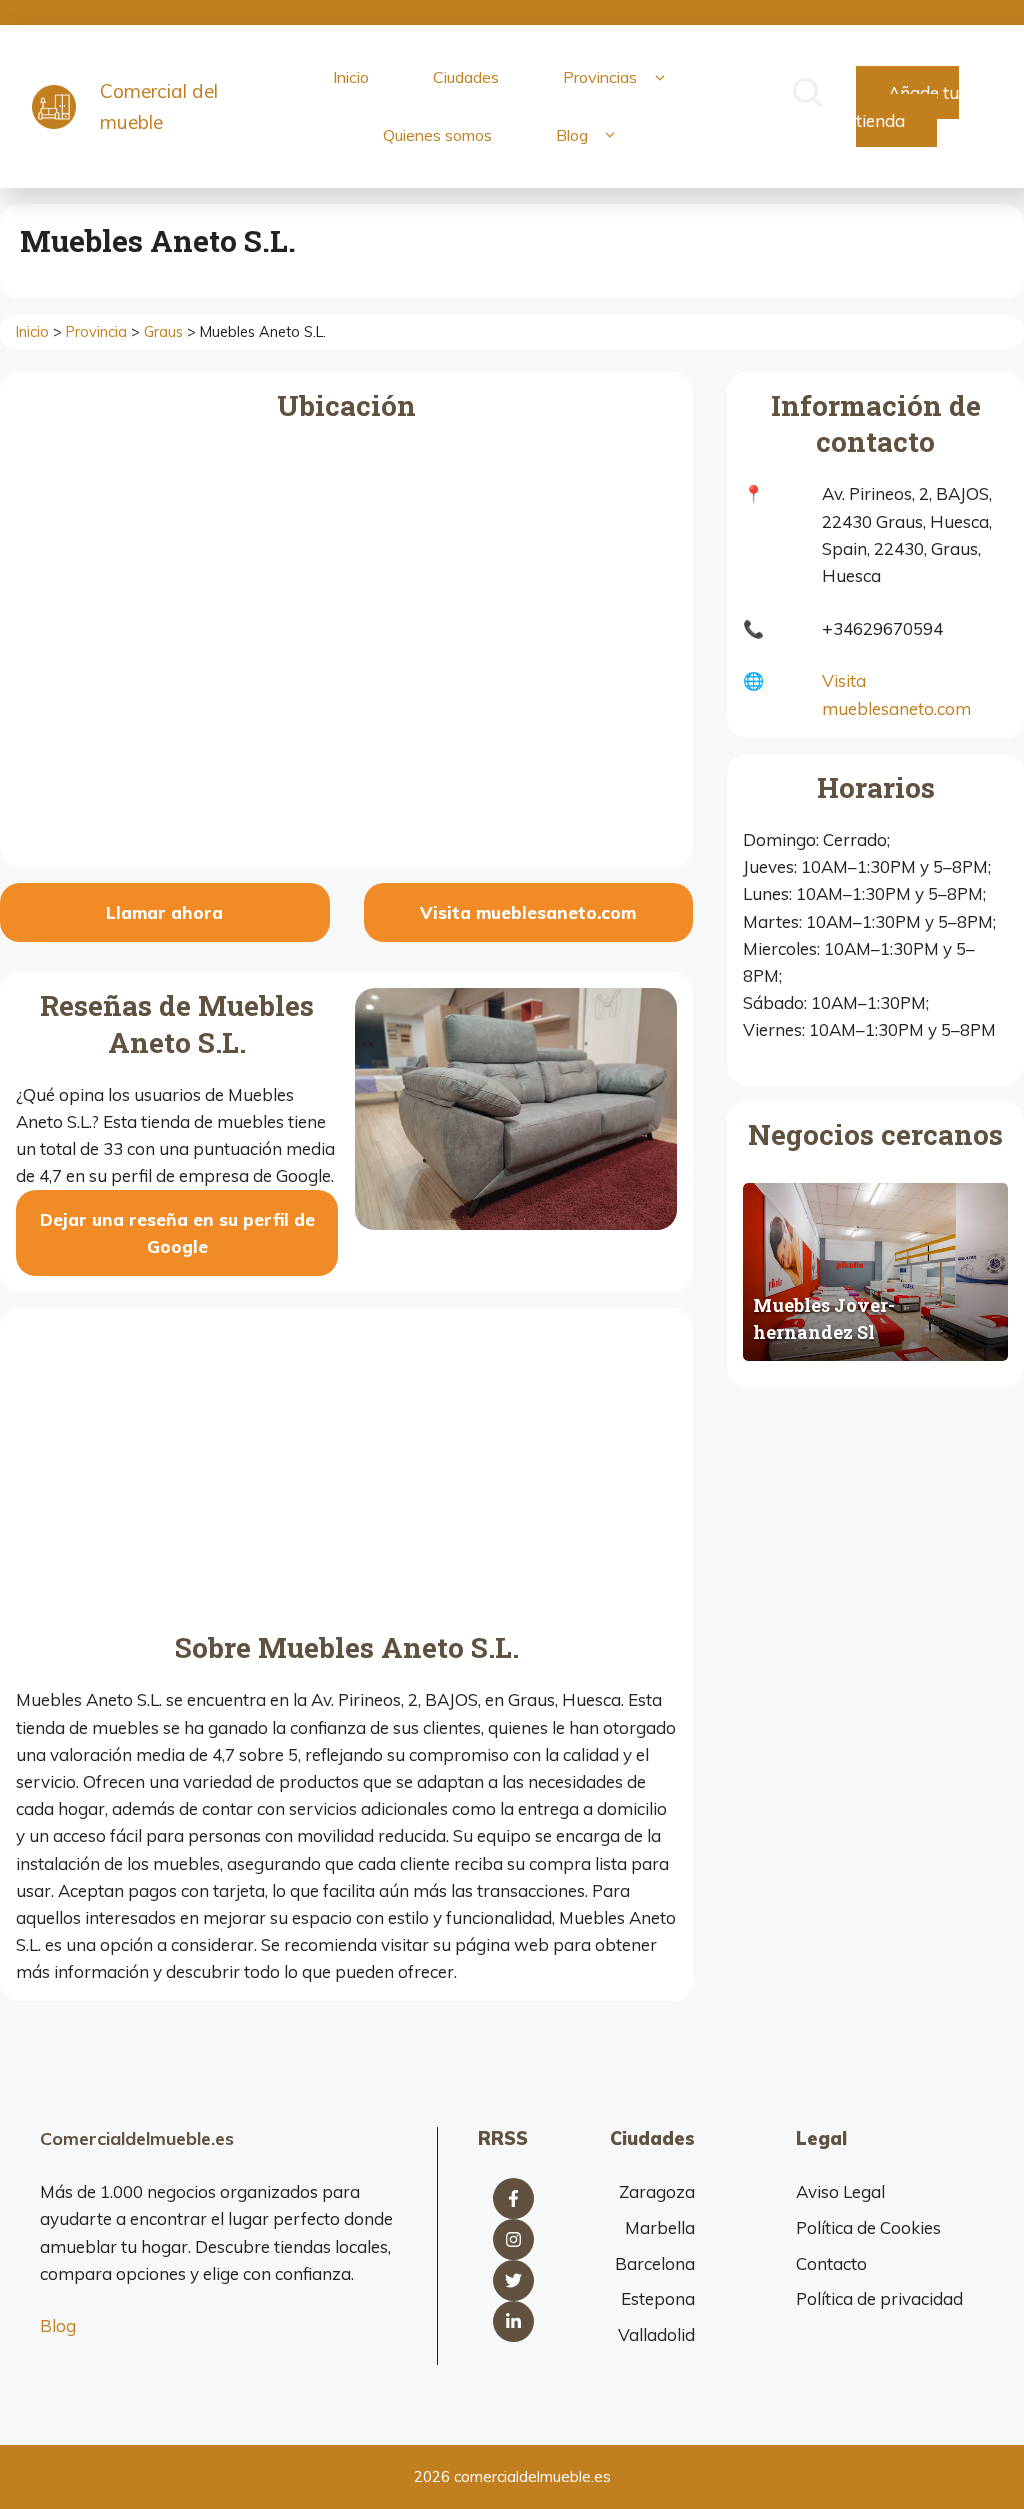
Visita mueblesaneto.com (528, 912)
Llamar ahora (164, 912)
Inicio (351, 77)
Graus (163, 332)
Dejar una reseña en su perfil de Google (177, 1233)
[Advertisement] (346, 1474)
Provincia (96, 332)
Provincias (600, 77)
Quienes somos (437, 135)
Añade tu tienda (907, 106)
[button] (659, 78)
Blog (572, 135)
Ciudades (466, 77)
